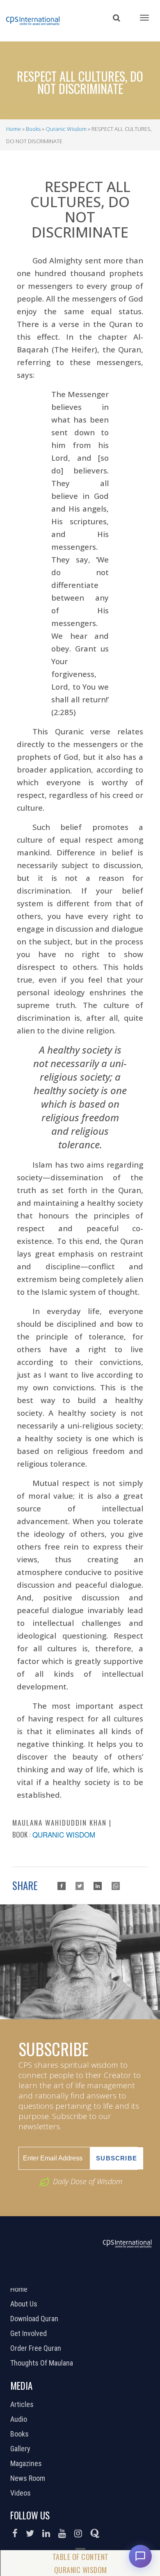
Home (14, 129)
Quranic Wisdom (66, 129)
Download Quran (35, 2319)
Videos (22, 2493)
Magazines (27, 2464)
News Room (29, 2478)
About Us (25, 2304)
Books (33, 129)
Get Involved (30, 2334)
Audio (20, 2419)
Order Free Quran (37, 2348)
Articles (23, 2405)
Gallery (21, 2449)
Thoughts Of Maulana (43, 2363)
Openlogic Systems (107, 2277)
